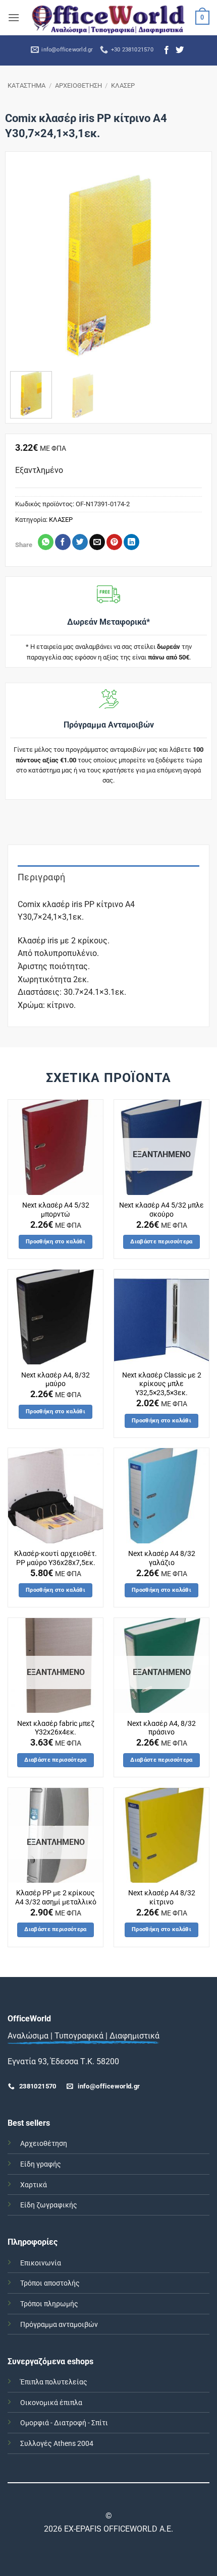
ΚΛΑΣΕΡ (123, 85)
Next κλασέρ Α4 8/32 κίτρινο (162, 1897)
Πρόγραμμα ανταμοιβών (59, 2325)
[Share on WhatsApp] (46, 542)
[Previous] (27, 265)
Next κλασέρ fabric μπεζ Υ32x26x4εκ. (56, 1728)
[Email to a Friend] (97, 542)
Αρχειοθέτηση (44, 2144)
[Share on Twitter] (80, 542)
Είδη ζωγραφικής (49, 2205)
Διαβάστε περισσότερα (161, 1242)
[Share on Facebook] (63, 542)
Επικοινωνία (41, 2263)
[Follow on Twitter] (180, 50)
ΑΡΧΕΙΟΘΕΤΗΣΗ (78, 85)
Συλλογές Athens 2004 (57, 2444)
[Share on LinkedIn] (131, 542)
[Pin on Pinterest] (114, 542)
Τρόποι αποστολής (50, 2283)
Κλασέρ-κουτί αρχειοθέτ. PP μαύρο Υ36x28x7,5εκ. (56, 1558)
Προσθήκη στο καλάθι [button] (56, 1242)
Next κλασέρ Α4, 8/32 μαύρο (56, 1380)
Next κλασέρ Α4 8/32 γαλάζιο (162, 1558)
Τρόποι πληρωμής (49, 2304)
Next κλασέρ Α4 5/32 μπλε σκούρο (161, 1210)
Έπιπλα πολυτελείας (54, 2382)
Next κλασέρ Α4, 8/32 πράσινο (161, 1728)
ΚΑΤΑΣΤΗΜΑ (26, 85)
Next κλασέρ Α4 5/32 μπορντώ (56, 1210)
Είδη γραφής (41, 2164)
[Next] (190, 265)
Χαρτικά (34, 2185)
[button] (14, 17)
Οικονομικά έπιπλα (51, 2403)
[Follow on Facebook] (167, 50)
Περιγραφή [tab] (41, 877)
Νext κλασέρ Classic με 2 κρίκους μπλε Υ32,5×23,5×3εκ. (162, 1384)
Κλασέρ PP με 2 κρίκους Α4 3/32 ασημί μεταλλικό (56, 1897)
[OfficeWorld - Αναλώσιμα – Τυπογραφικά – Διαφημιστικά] (108, 17)
